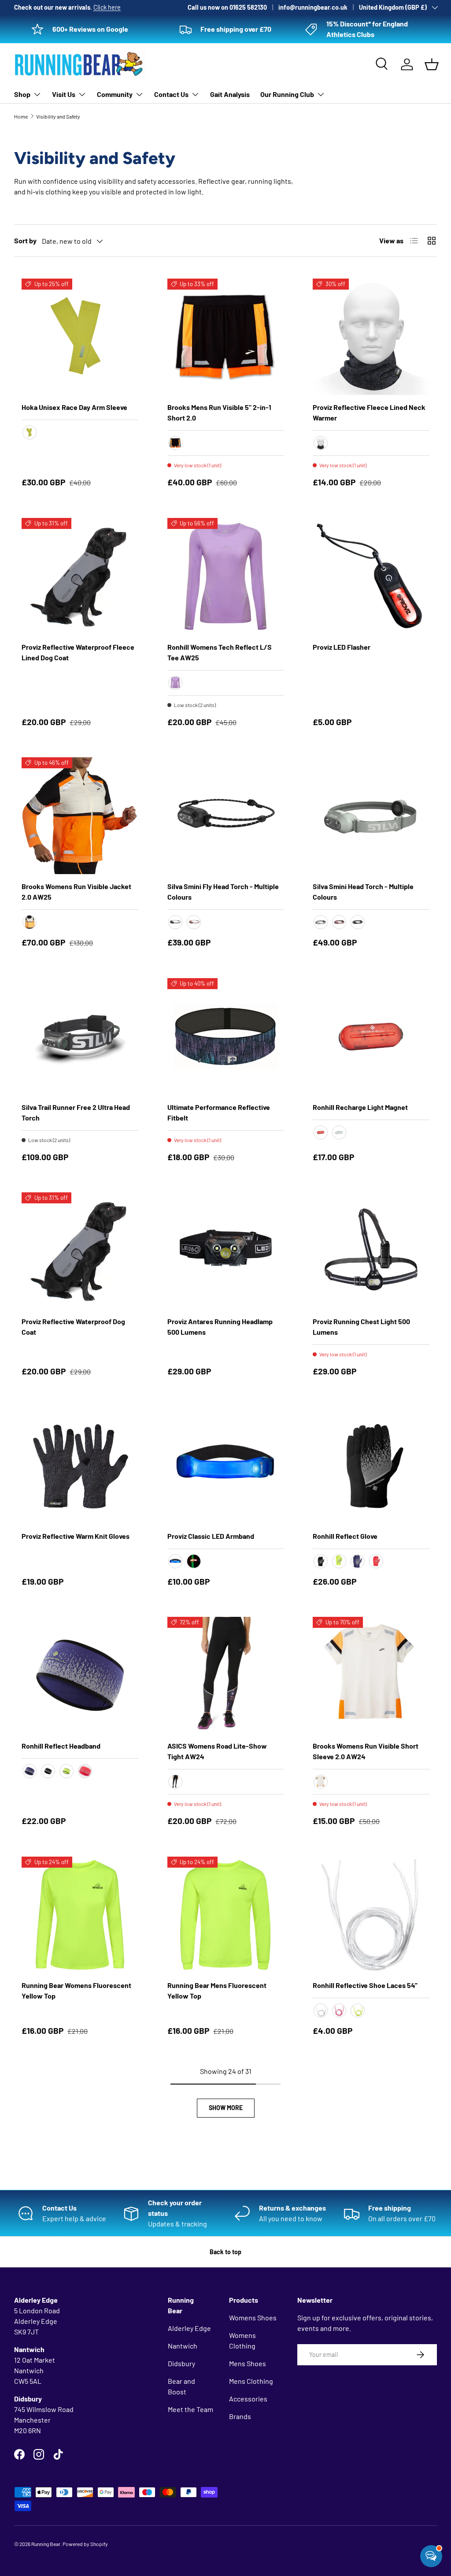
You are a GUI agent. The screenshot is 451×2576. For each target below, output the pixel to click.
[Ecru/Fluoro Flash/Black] (30, 922)
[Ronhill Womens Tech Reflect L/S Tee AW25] (226, 576)
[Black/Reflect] (321, 1561)
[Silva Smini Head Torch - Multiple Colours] (371, 816)
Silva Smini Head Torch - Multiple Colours (363, 892)
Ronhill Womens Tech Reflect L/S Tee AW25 (220, 652)
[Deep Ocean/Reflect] (358, 1561)
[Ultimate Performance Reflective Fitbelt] (226, 1037)
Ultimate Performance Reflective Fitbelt (219, 1112)
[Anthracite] (321, 443)
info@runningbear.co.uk (313, 7)
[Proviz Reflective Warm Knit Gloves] (80, 1465)
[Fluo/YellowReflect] (67, 1771)
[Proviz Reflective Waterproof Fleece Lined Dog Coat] (80, 576)
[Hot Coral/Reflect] (376, 1561)
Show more (226, 2108)
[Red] (321, 1132)
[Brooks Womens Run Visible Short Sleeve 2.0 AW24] (371, 1675)
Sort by (25, 240)
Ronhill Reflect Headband (61, 1746)
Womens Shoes (253, 2317)
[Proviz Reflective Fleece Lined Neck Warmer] (371, 337)
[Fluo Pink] (339, 2010)
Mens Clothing (251, 2381)
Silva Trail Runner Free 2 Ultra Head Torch (76, 1112)
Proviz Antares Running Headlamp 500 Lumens (220, 1327)
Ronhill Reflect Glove (345, 1536)
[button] (432, 64)
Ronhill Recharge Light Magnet (360, 1107)
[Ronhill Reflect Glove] (371, 1465)
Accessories (248, 2399)
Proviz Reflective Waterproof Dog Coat (73, 1327)
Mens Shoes (248, 2363)
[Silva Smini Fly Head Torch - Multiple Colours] (226, 816)
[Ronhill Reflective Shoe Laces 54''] (371, 1915)
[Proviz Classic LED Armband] (226, 1465)
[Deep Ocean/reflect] (30, 1771)
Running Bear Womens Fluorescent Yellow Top (76, 1990)
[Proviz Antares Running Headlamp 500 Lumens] (226, 1251)
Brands (240, 2416)
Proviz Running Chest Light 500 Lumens (361, 1327)
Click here (107, 7)
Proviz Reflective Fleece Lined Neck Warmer (369, 412)
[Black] (175, 922)
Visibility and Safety (58, 116)
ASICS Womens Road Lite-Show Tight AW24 (217, 1751)
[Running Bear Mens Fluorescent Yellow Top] (226, 1915)
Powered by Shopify (85, 2544)
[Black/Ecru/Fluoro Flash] (175, 443)
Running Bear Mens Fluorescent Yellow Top (217, 1990)
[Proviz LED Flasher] (371, 576)
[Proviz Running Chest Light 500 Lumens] (371, 1251)
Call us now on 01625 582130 (227, 7)
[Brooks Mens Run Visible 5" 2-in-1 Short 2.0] (226, 337)
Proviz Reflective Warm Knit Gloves (76, 1536)
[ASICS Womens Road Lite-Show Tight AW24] (226, 1675)
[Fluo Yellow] (358, 2010)
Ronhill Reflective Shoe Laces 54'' (365, 1985)
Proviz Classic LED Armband (211, 1536)
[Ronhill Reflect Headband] (80, 1675)
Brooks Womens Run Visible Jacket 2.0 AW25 (76, 892)
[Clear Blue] (175, 1561)
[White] (339, 1132)
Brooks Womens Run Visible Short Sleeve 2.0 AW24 (366, 1751)
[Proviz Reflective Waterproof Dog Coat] (80, 1251)
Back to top (225, 2252)
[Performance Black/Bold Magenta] (175, 1782)
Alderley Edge (189, 2328)
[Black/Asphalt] (358, 922)
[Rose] (194, 922)
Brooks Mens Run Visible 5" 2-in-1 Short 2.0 (219, 412)
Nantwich (183, 2346)
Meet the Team (190, 2409)
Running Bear (46, 2544)
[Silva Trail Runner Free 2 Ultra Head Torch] (80, 1037)
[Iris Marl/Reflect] (175, 683)
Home (21, 116)
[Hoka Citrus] (30, 432)
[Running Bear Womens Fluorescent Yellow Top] (80, 1915)
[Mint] (321, 922)
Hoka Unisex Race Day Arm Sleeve (74, 407)
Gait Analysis (230, 94)
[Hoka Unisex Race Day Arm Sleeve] (80, 337)
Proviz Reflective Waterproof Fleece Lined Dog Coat (78, 652)
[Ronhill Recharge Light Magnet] (371, 1037)
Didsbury (181, 2363)
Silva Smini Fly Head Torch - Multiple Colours (223, 892)
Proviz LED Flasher (342, 647)
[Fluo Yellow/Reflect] (339, 1561)
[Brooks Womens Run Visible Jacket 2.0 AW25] (80, 816)
